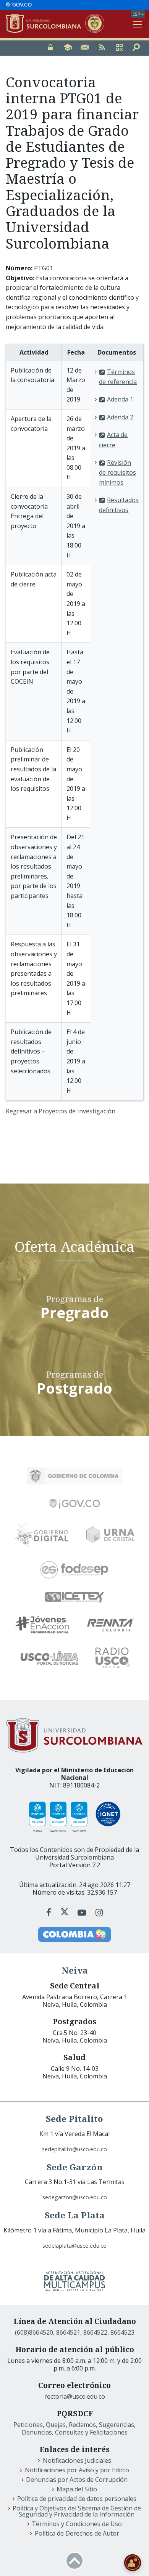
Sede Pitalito (74, 2119)
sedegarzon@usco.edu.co (75, 2197)
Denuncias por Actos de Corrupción (77, 2480)
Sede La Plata (75, 2215)
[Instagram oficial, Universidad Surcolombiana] (99, 1912)
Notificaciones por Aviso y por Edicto (77, 2470)
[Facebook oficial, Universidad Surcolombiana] (50, 1912)
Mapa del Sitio (77, 2489)
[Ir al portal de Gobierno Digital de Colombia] (42, 1535)
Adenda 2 (120, 417)
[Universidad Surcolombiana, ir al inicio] (45, 24)
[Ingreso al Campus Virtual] (68, 48)
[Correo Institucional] (85, 48)
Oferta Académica (74, 1246)
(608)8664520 (34, 2332)
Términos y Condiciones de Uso (77, 2524)
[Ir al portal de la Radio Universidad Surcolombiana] (113, 1658)
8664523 (122, 2332)
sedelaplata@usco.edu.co (74, 2246)
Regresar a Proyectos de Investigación (61, 1111)
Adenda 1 (120, 399)
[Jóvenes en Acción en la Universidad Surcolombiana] (42, 1625)
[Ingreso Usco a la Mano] (119, 48)
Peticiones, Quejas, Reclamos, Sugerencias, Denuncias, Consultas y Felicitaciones (74, 2428)
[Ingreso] (50, 48)
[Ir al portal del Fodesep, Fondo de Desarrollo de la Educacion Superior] (74, 1570)
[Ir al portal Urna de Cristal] (110, 1535)
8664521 (68, 2332)
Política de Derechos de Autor (77, 2533)
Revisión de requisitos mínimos (117, 472)
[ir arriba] (74, 2561)
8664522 (95, 2332)
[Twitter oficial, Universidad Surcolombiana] (65, 1912)
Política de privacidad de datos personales (77, 2499)
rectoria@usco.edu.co (75, 2396)
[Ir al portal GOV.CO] (19, 5)
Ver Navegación (138, 24)
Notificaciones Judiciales (77, 2460)
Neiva (75, 1970)
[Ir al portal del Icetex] (74, 1597)
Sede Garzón (75, 2167)
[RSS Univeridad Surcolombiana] (102, 48)
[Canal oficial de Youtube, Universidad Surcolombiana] (83, 1912)
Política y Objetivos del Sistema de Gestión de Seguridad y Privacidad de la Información (77, 2511)
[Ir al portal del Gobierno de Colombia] (74, 1476)
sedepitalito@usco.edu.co (74, 2149)
